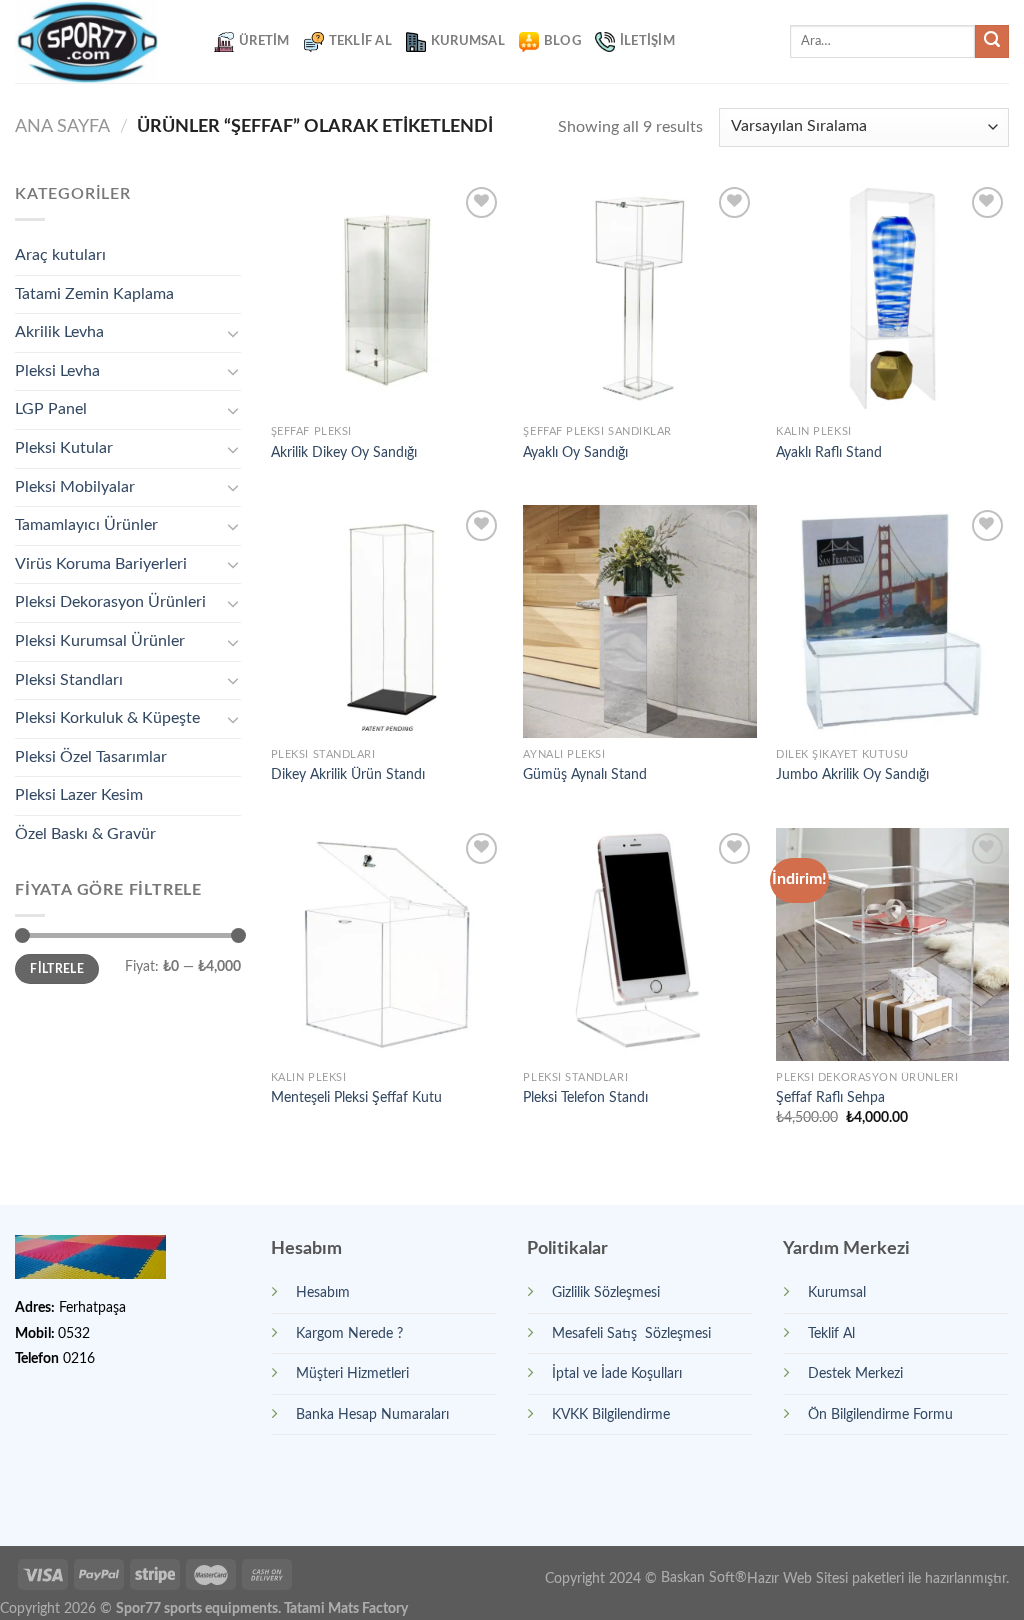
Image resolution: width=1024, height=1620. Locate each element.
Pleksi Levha (57, 371)
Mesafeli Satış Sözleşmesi (631, 1333)
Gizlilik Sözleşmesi (606, 1292)
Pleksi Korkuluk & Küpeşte (107, 718)
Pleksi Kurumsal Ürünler (100, 641)
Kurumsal (468, 41)
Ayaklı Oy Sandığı (575, 452)
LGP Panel (51, 409)
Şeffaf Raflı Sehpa (830, 1097)
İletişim (647, 41)
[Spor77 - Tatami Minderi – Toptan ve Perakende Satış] (99, 41)
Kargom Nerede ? (349, 1333)
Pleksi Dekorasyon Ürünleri (110, 602)
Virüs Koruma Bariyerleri (101, 564)
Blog (562, 41)
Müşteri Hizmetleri (352, 1373)
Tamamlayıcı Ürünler (86, 525)
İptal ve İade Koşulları (617, 1373)
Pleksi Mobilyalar (75, 487)
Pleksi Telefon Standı (585, 1097)
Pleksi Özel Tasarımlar (91, 757)
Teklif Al (360, 41)
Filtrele (57, 969)
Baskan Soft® (704, 1577)
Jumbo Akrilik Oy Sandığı (852, 774)
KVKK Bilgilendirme (611, 1414)
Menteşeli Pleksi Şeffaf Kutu (356, 1097)
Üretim (264, 41)
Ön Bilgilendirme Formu (880, 1414)
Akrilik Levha (59, 332)
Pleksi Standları (69, 680)
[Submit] (992, 42)
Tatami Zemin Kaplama (94, 294)
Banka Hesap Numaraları (372, 1414)
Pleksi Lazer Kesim (79, 795)
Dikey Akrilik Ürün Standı (348, 774)
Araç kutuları (60, 255)
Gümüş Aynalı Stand (585, 774)
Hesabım (323, 1292)
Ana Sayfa (62, 126)
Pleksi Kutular (64, 448)
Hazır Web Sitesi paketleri (825, 1577)
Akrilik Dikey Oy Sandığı (344, 452)
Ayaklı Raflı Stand (829, 452)
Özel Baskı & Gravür (85, 834)
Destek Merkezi (855, 1373)
